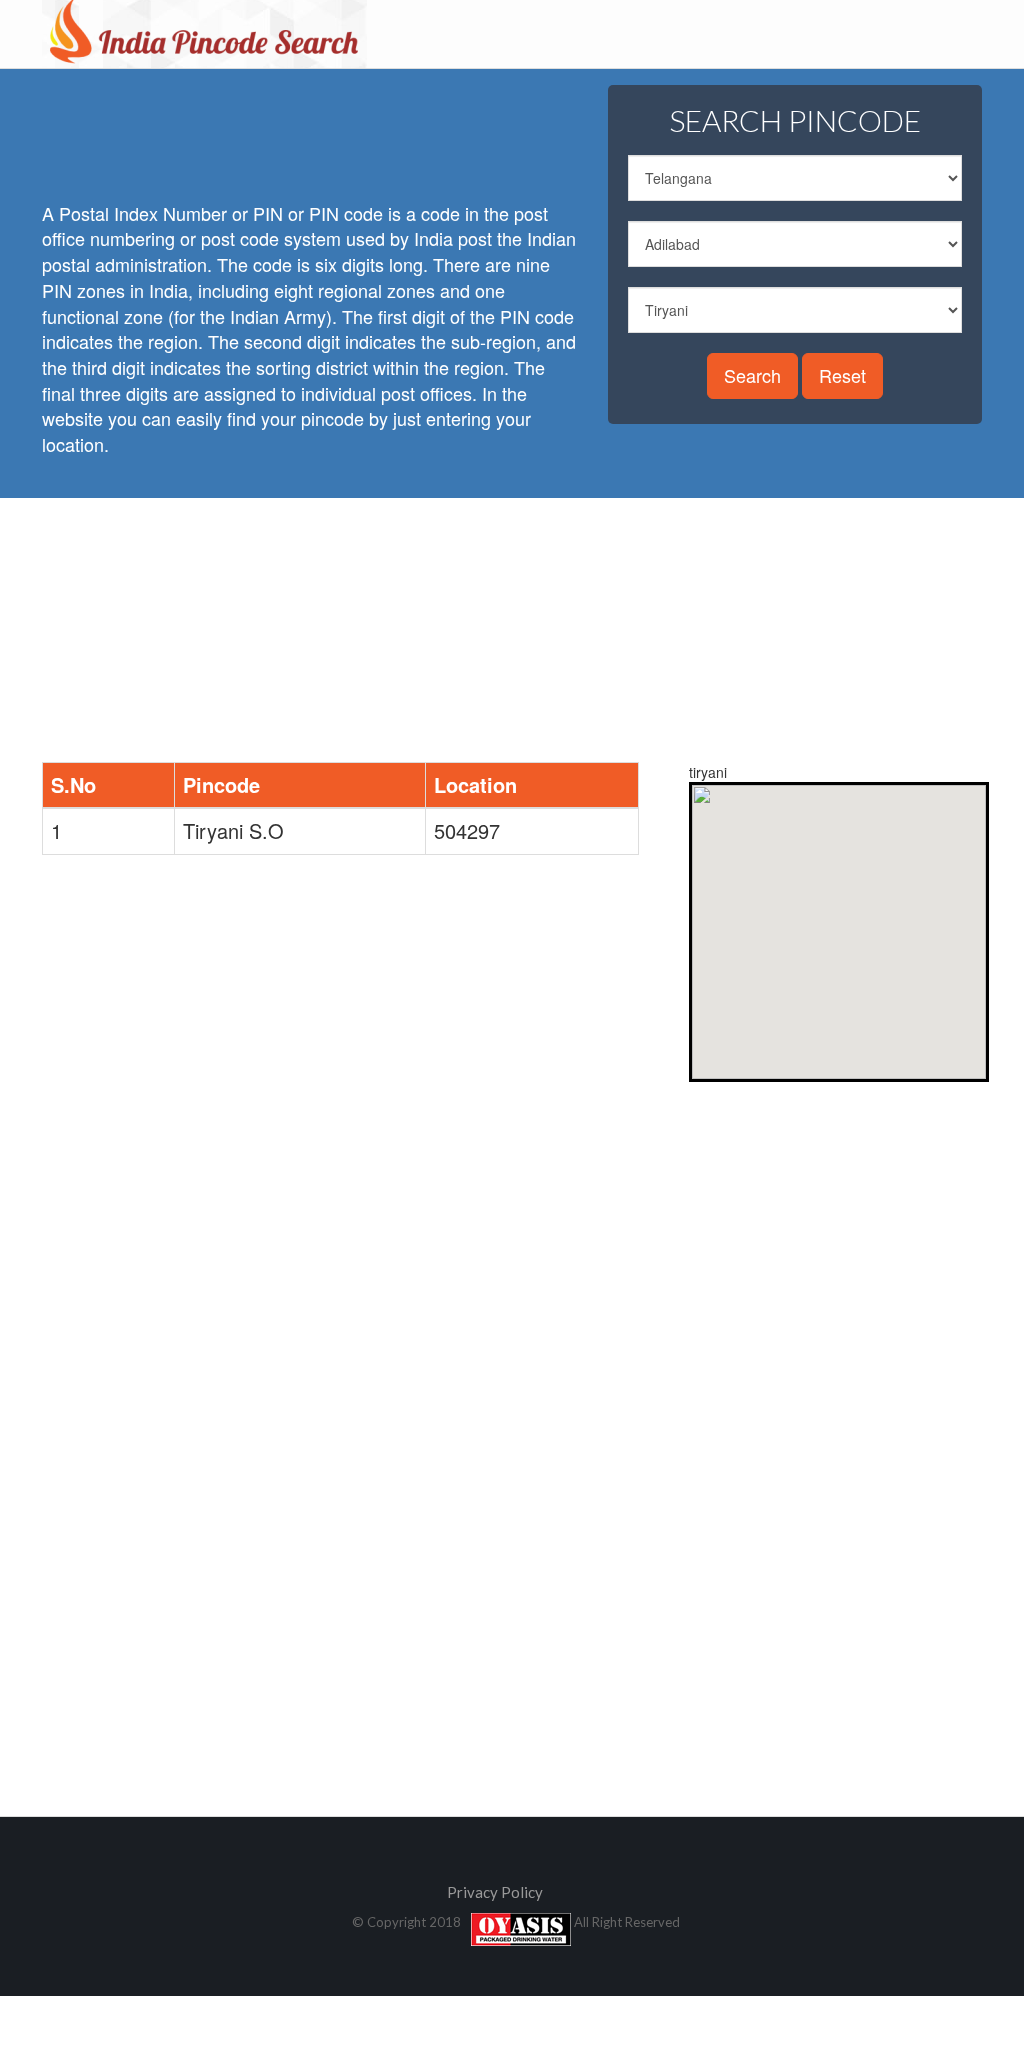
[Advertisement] (406, 130)
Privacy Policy (495, 1892)
